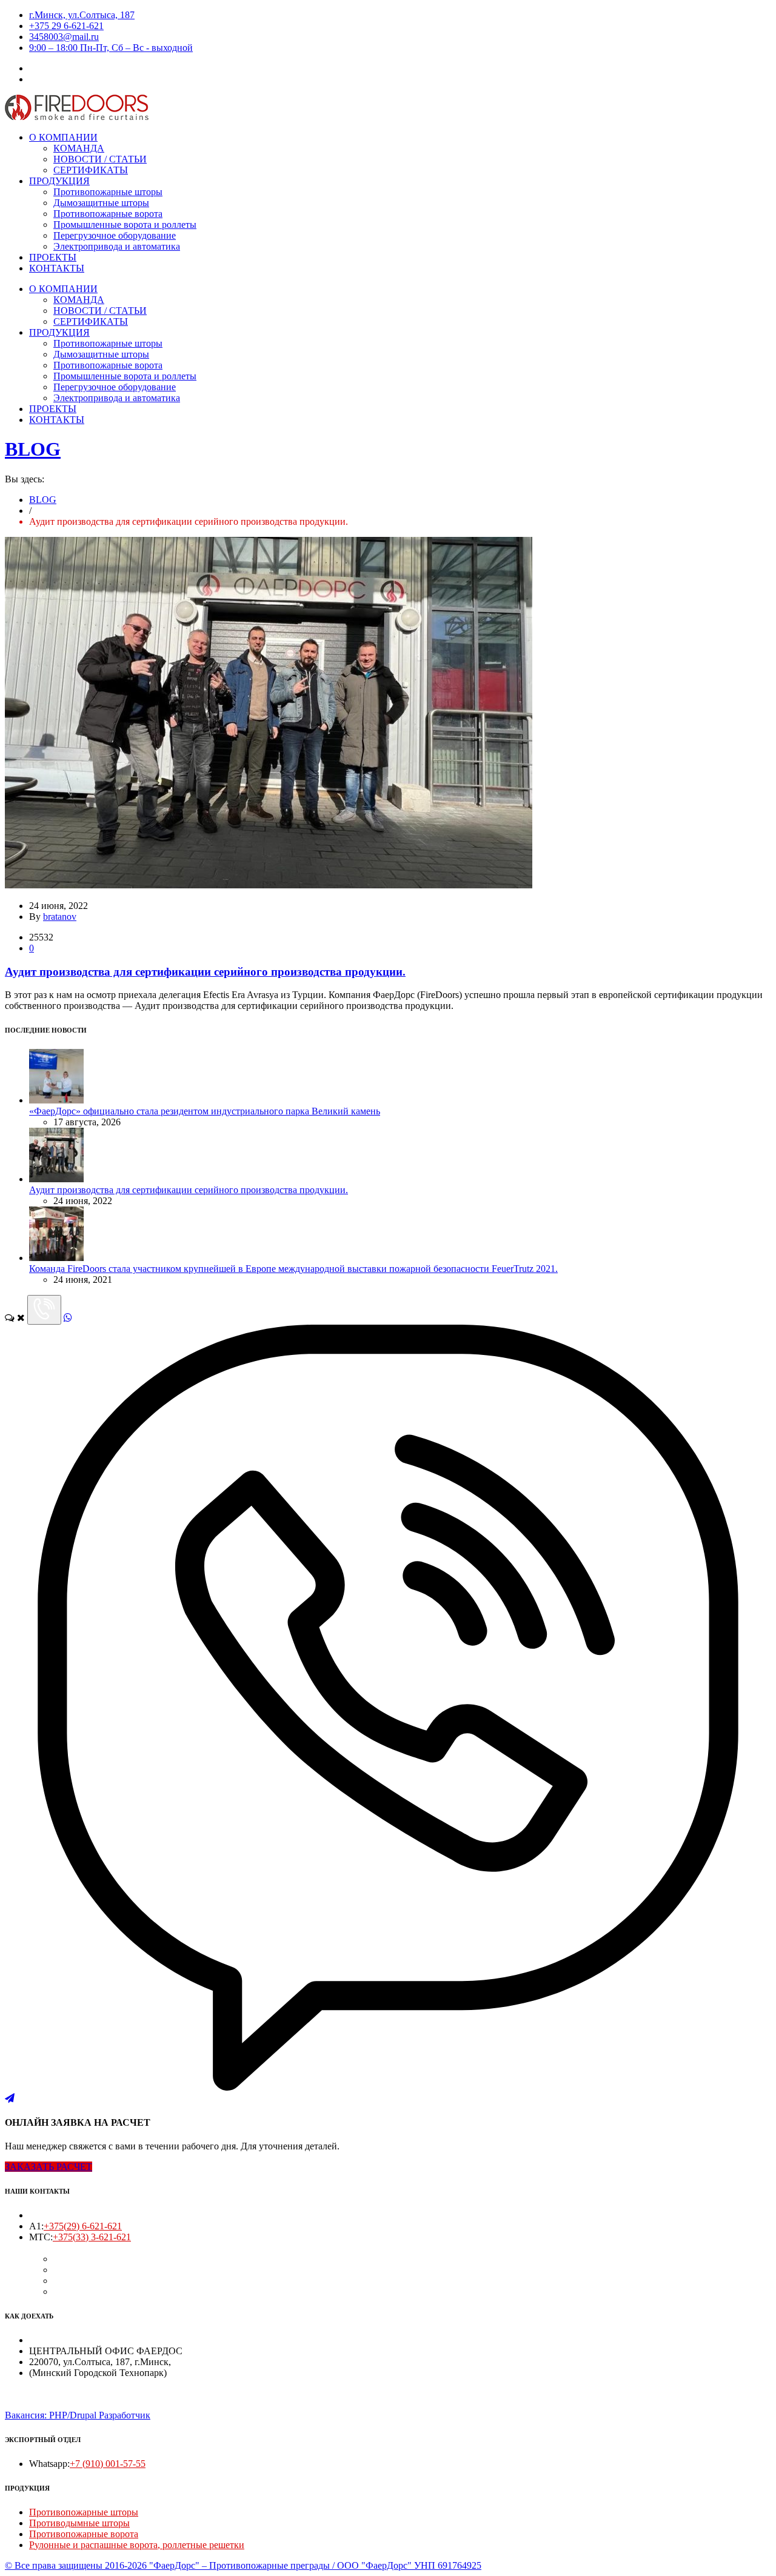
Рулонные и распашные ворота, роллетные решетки (137, 2545)
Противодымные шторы (79, 2523)
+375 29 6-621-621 (66, 26)
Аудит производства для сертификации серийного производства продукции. (205, 972)
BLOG (33, 449)
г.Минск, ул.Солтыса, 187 (82, 15)
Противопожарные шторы (108, 192)
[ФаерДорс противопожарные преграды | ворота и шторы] (77, 117)
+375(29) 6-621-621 (83, 2226)
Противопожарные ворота (108, 214)
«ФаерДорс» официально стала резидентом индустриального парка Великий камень (205, 1111)
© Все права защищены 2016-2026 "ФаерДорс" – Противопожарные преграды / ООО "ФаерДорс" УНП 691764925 (243, 2565)
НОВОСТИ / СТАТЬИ (100, 159)
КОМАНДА (79, 148)
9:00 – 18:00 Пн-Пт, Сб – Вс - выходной (111, 48)
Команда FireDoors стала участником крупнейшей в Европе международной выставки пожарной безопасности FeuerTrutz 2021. (293, 1269)
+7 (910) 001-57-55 (108, 2464)
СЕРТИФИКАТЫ (91, 170)
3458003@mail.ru (64, 37)
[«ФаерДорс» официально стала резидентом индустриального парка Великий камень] (56, 1100)
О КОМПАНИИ (63, 137)
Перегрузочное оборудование (115, 235)
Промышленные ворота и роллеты (125, 225)
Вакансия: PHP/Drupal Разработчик (78, 2415)
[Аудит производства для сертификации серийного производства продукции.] (269, 885)
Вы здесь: (25, 479)
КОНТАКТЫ (57, 268)
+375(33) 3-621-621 (92, 2237)
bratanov (60, 917)
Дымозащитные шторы (101, 203)
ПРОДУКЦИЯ (59, 181)
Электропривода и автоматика (117, 246)
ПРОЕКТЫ (53, 257)
